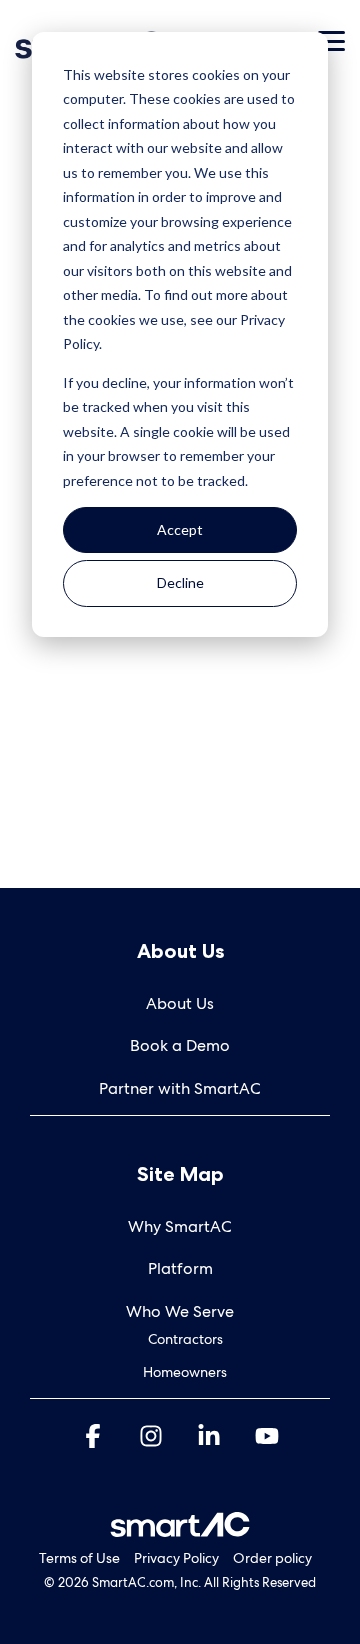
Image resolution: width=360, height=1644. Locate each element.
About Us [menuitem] (180, 1003)
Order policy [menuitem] (272, 1558)
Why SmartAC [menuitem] (180, 1226)
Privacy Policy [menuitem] (176, 1558)
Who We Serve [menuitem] (180, 1311)
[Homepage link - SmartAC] (180, 1526)
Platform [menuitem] (180, 1268)
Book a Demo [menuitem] (180, 1045)
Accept (180, 529)
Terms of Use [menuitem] (79, 1558)
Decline (180, 582)
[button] (331, 39)
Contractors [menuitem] (185, 1339)
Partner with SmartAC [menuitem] (180, 1088)
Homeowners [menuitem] (185, 1372)
